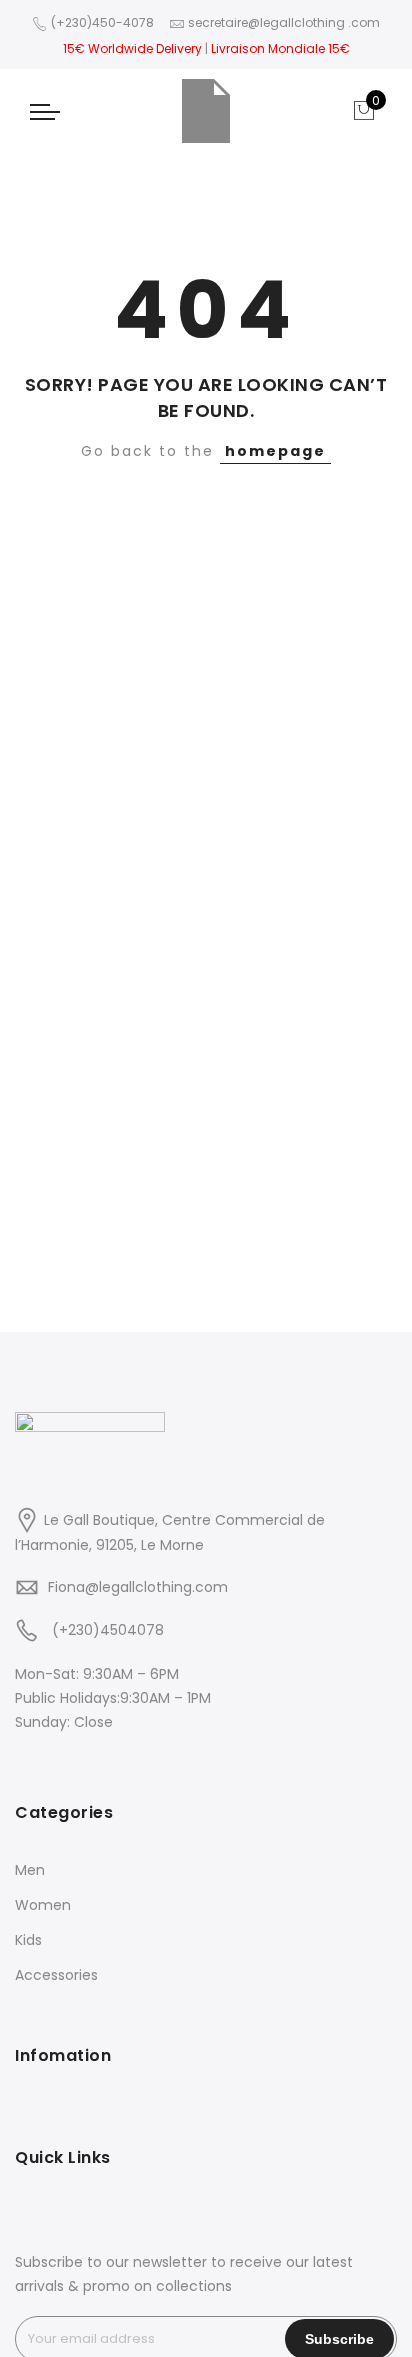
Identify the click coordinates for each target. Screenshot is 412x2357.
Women (43, 1905)
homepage (275, 451)
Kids (28, 1940)
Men (30, 1870)
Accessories (56, 1975)
